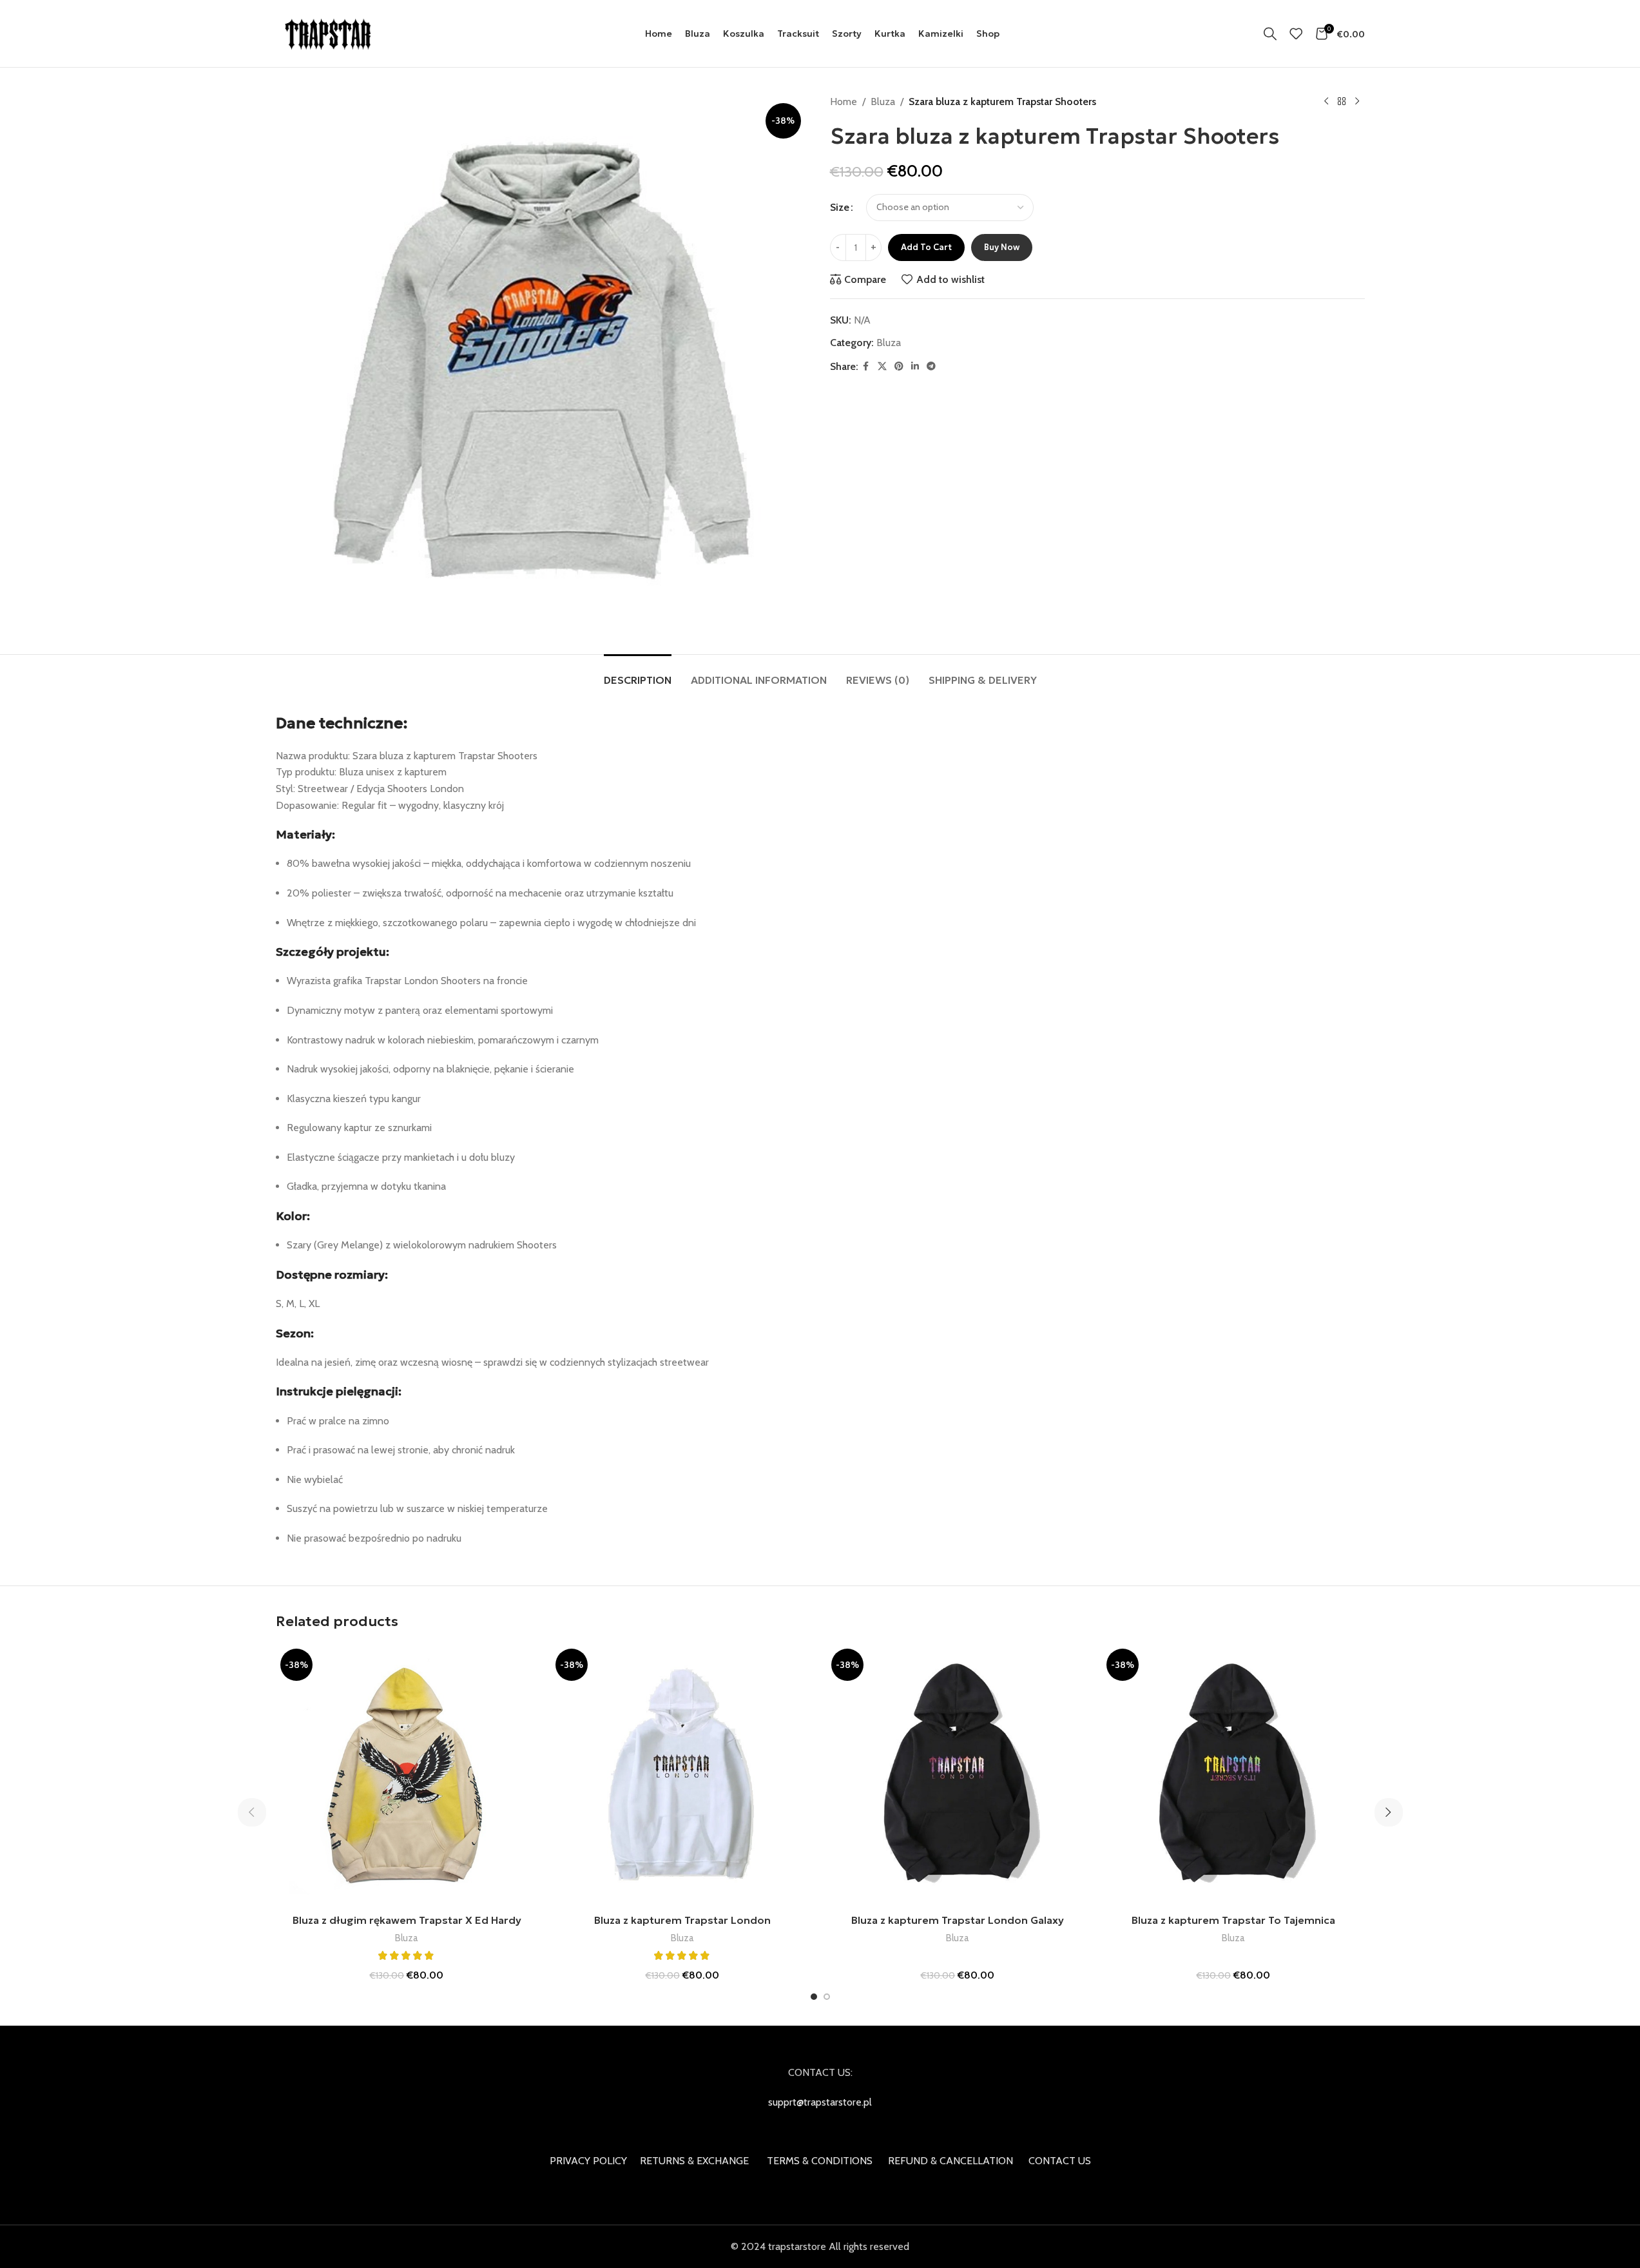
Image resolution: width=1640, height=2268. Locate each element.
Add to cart (926, 247)
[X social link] (882, 366)
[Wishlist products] (1296, 34)
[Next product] (1357, 102)
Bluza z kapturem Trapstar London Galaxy (958, 1920)
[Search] (1270, 34)
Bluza (883, 102)
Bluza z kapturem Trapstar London (682, 1920)
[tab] (638, 674)
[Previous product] (1326, 102)
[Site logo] (329, 33)
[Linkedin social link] (915, 366)
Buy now (1002, 247)
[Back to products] (1342, 102)
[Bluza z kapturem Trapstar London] (682, 1776)
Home (844, 102)
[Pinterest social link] (899, 366)
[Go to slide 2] (827, 1997)
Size (840, 207)
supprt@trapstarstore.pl (820, 2102)
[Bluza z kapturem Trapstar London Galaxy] (958, 1776)
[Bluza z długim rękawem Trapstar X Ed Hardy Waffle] (407, 1776)
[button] (252, 1812)
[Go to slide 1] (814, 1997)
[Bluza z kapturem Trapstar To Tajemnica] (1233, 1776)
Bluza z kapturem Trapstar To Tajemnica (1233, 1920)
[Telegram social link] (931, 366)
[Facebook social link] (866, 366)
